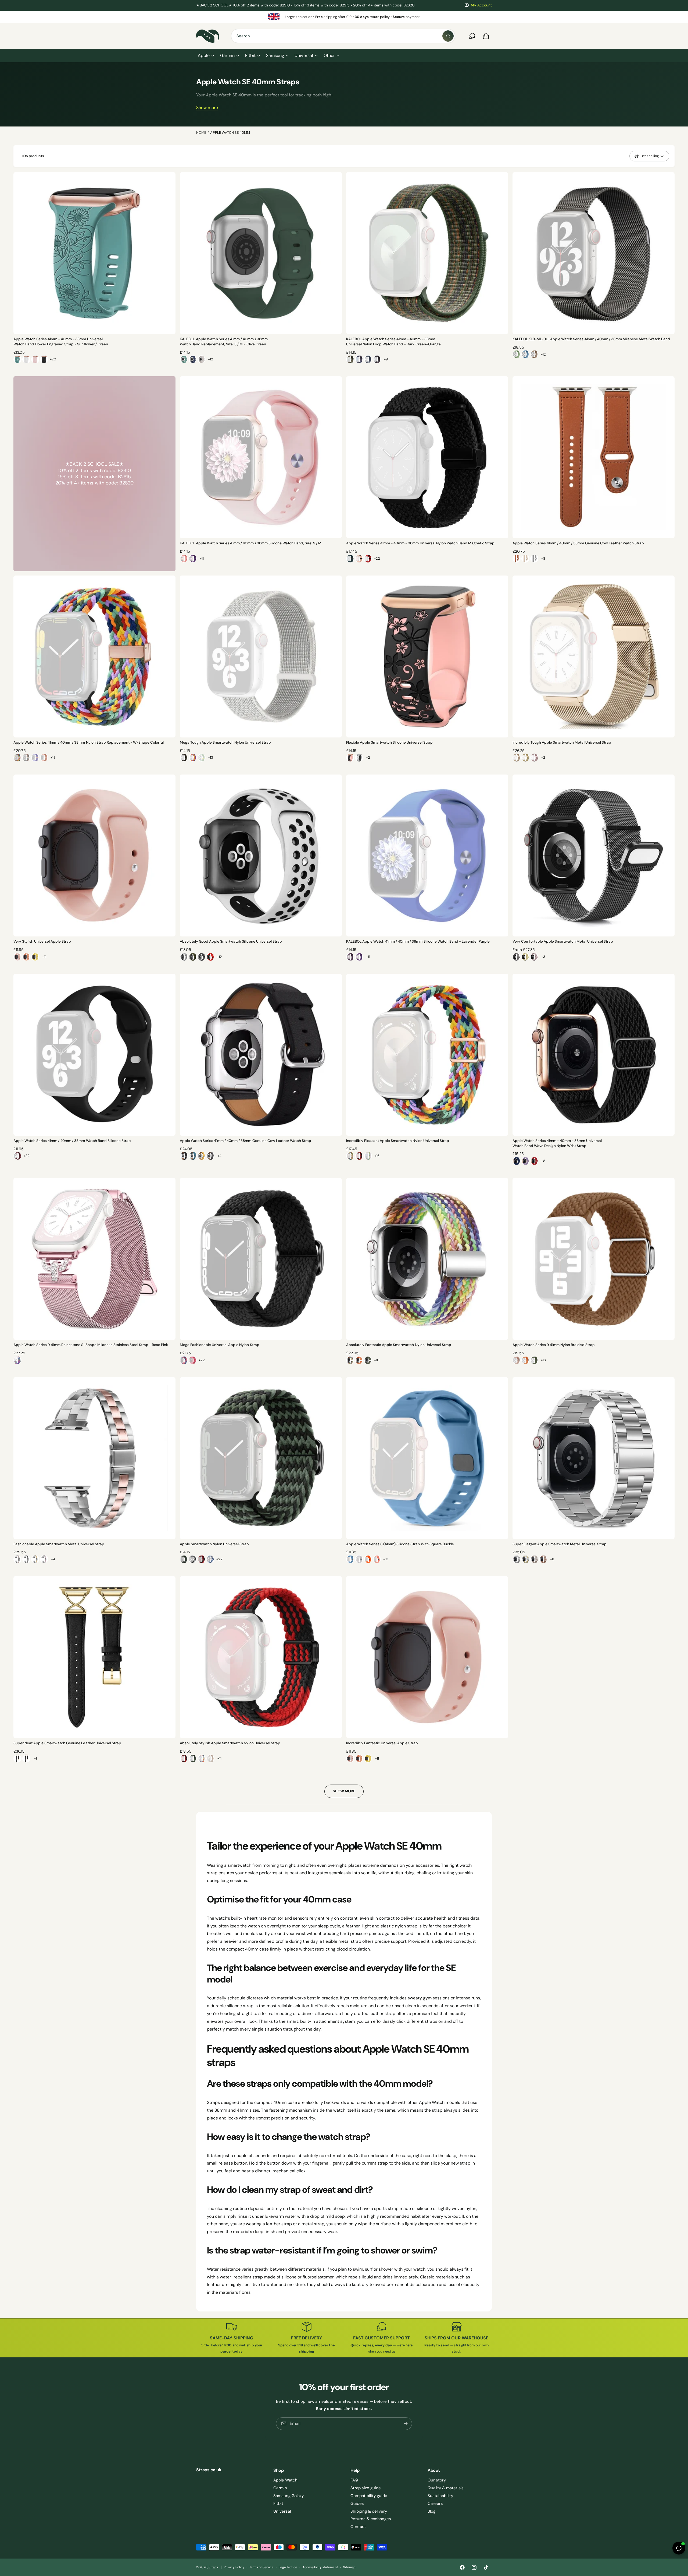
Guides (357, 2503)
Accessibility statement (320, 2567)
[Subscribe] (406, 2423)
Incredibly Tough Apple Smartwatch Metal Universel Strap (562, 742)
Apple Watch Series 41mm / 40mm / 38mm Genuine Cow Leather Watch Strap (578, 543)
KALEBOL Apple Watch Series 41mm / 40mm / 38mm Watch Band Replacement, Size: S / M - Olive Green (224, 342)
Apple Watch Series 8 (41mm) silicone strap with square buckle (400, 1544)
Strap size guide (366, 2488)
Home (201, 133)
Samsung (275, 55)
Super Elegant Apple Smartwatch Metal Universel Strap (560, 1544)
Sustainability (440, 2496)
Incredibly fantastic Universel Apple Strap (382, 1743)
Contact (358, 2527)
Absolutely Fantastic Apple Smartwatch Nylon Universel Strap (399, 1345)
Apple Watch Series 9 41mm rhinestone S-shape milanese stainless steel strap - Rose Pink (91, 1345)
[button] (206, 56)
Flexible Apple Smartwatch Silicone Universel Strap (389, 742)
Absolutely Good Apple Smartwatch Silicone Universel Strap (231, 941)
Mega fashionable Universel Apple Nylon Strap (220, 1345)
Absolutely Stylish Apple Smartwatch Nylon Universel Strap (230, 1743)
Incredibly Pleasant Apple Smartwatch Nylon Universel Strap (398, 1141)
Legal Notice (288, 2567)
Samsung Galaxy (289, 2496)
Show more (207, 108)
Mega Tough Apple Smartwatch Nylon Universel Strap (225, 742)
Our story (437, 2480)
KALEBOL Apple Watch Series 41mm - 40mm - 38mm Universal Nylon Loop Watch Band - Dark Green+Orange (393, 342)
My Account (481, 5)
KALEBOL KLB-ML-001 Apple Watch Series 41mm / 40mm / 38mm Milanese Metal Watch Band (591, 339)
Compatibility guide (369, 2496)
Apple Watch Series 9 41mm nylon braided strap (554, 1345)
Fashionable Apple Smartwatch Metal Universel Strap (59, 1544)
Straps (213, 2567)
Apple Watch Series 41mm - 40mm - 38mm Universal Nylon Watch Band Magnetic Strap (420, 543)
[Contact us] (472, 36)
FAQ (354, 2480)
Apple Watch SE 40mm (230, 133)
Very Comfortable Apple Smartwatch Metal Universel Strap (563, 941)
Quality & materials (446, 2488)
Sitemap (349, 2567)
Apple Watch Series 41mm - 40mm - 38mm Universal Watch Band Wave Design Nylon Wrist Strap (557, 1143)
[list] (344, 17)
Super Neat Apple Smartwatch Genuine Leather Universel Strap (67, 1743)
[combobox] (343, 36)
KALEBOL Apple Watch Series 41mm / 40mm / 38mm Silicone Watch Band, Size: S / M (251, 543)
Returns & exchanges (371, 2519)
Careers (435, 2503)
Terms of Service (261, 2567)
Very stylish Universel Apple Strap (42, 941)
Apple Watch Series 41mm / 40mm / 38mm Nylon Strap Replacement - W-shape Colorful (89, 742)
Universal (304, 55)
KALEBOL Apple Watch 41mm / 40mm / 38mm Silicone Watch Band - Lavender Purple (418, 941)
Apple (204, 55)
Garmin (227, 55)
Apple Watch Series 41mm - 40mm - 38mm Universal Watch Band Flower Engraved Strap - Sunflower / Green (61, 342)
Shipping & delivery (369, 2511)
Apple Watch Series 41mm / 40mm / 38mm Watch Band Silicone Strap (72, 1141)
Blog (431, 2511)
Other (329, 55)
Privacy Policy (234, 2567)
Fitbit (250, 55)
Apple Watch (285, 2480)
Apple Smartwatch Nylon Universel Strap (214, 1544)
